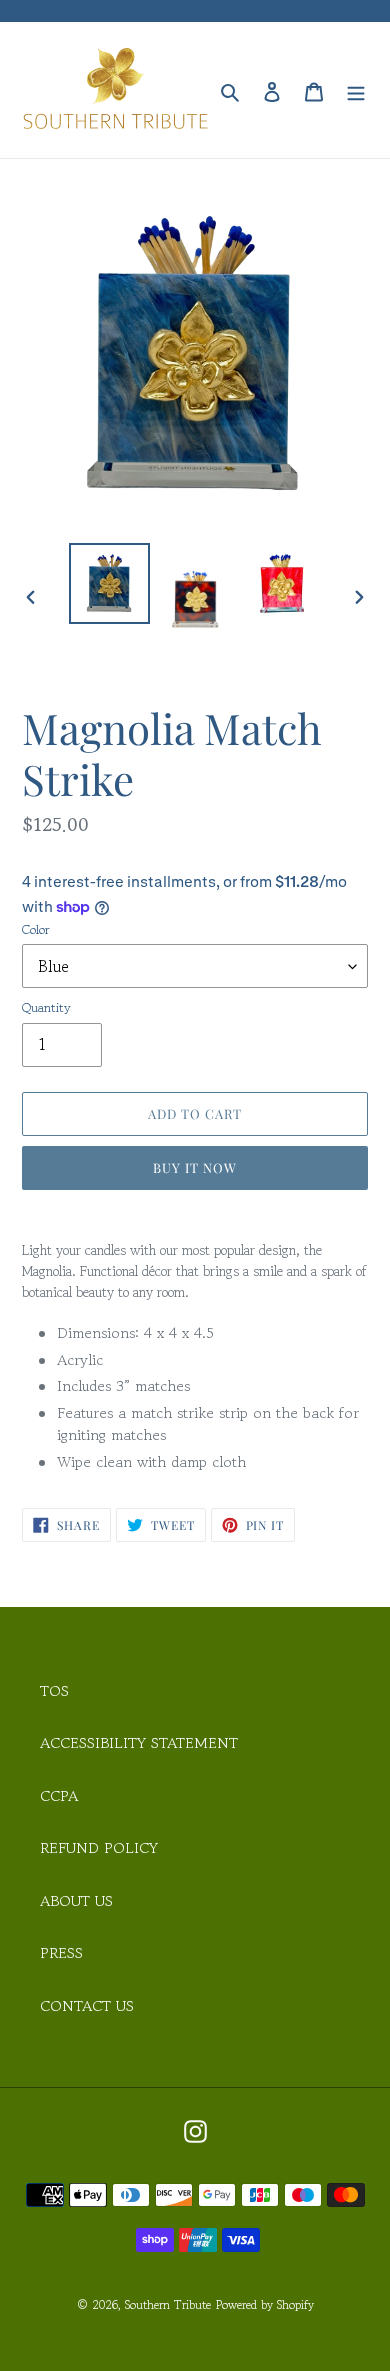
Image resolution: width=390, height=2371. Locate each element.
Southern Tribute (168, 2304)
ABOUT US (76, 1900)
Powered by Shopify (265, 2304)
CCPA (59, 1795)
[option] (110, 583)
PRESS (61, 1952)
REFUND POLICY (99, 1847)
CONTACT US (87, 2005)
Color (36, 929)
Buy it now (195, 1167)
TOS (54, 1690)
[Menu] (356, 90)
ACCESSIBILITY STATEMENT (139, 1742)
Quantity (46, 1007)
